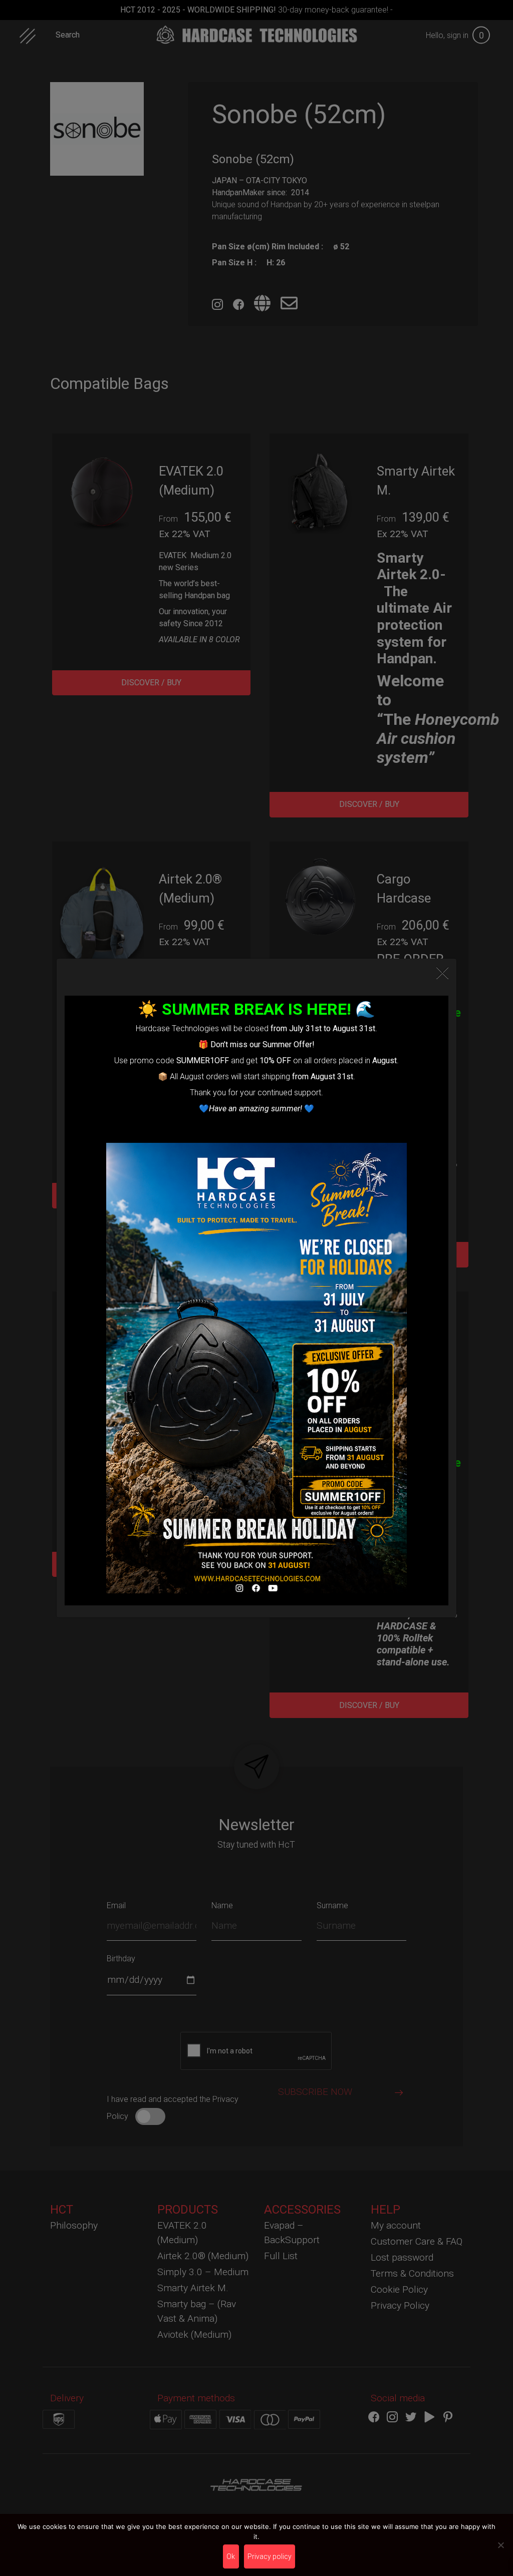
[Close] (442, 973)
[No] (500, 2545)
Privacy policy (270, 2556)
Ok (231, 2556)
